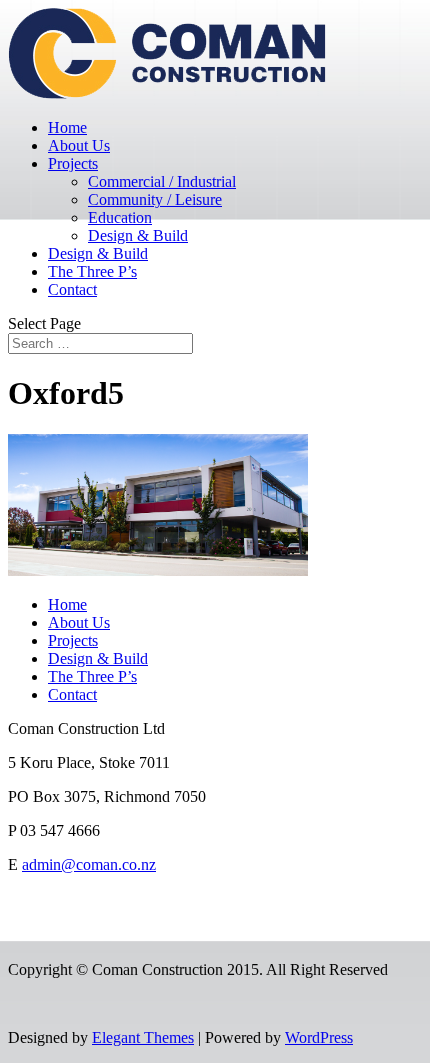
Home (67, 127)
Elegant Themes (143, 1037)
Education (120, 217)
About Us (79, 145)
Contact (72, 289)
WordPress (319, 1037)
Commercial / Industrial (162, 181)
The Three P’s (92, 271)
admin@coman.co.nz (89, 864)
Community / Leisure (155, 199)
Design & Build (138, 235)
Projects (73, 163)
